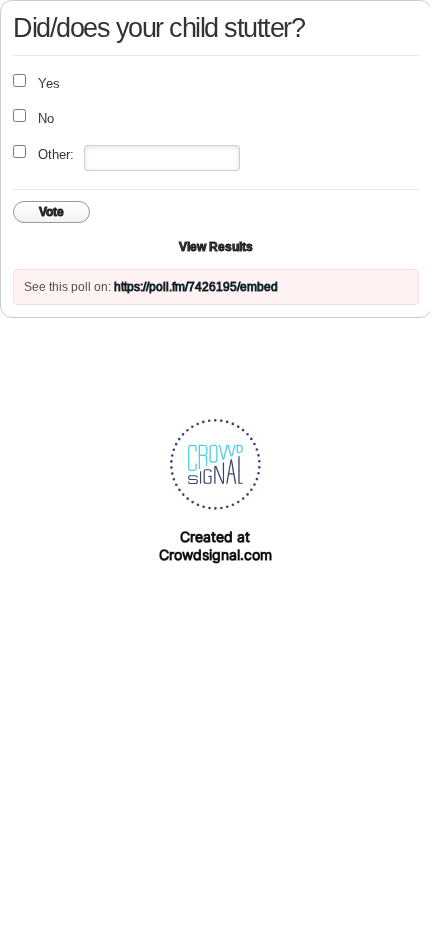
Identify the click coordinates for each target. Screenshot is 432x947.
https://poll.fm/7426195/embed (196, 287)
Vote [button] (51, 212)
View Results (216, 247)
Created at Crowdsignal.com (215, 545)
